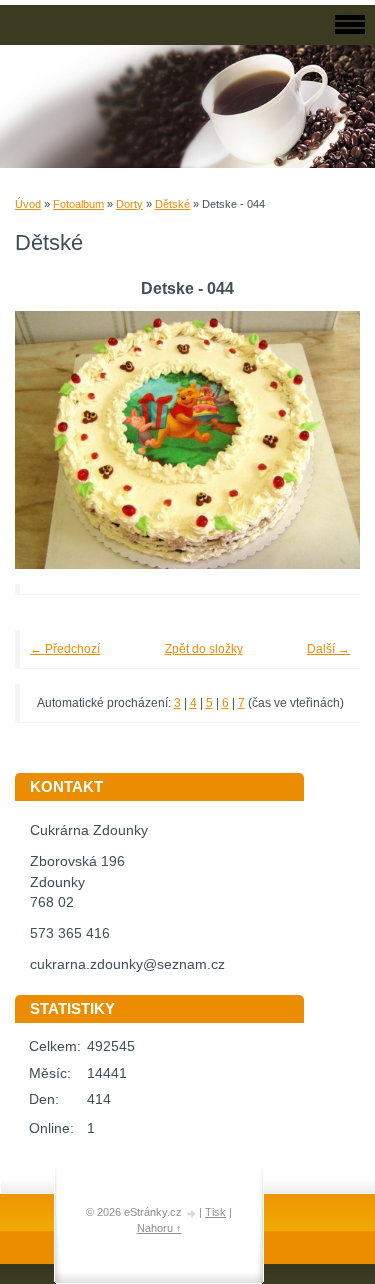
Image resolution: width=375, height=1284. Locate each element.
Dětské (172, 204)
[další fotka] (317, 440)
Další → (328, 649)
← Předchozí (65, 649)
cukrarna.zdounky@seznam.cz (127, 964)
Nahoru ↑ (159, 1228)
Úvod (28, 204)
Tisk (215, 1212)
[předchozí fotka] (57, 440)
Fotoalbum (78, 204)
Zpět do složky (204, 649)
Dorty (129, 204)
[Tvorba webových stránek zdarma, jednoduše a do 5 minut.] (192, 1213)
